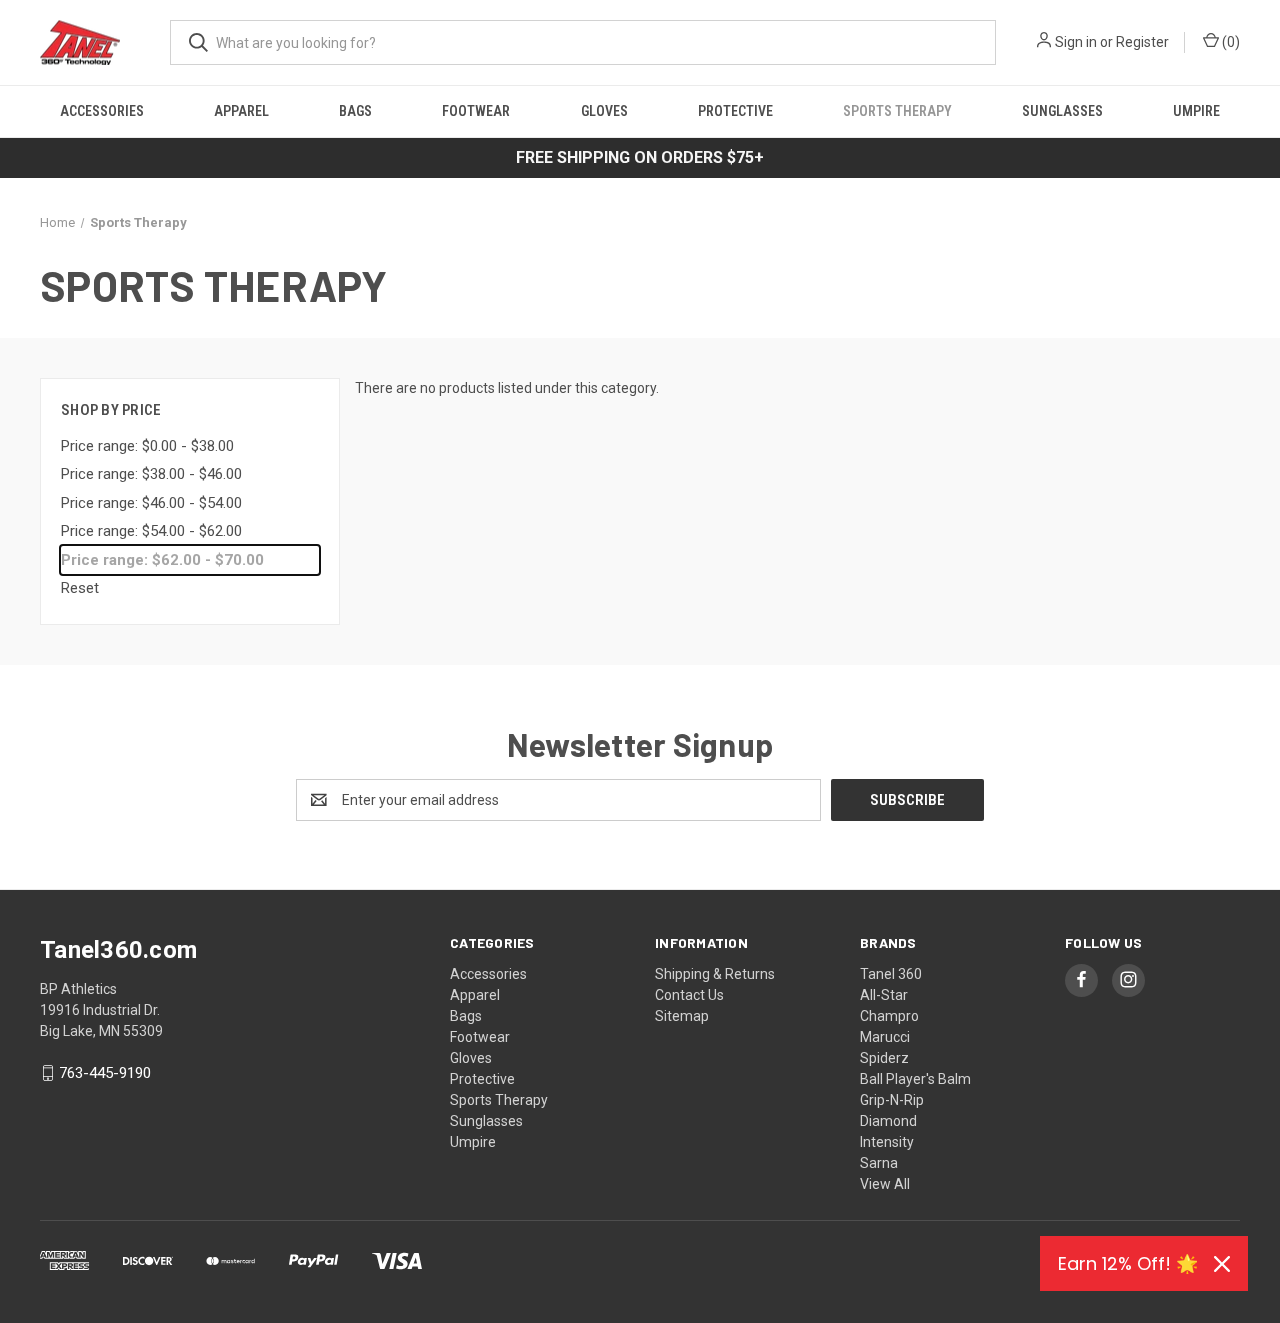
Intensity (887, 1142)
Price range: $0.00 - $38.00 (147, 446)
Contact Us (689, 995)
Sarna (879, 1163)
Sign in (1076, 42)
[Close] (1222, 1264)
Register (1142, 42)
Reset (80, 588)
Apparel (241, 111)
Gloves (604, 111)
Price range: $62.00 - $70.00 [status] (162, 560)
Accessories (102, 111)
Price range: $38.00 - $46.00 (151, 474)
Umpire (1196, 111)
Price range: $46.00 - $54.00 (151, 503)
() (1229, 42)
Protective (735, 111)
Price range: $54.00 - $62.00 (151, 531)
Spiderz (884, 1058)
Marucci (885, 1037)
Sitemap (682, 1016)
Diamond (888, 1121)
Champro (889, 1016)
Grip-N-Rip (892, 1100)
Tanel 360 (891, 974)
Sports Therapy (897, 111)
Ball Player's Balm (915, 1079)
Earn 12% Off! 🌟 (1128, 1263)
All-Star (884, 995)
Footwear (476, 111)
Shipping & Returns (715, 974)
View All (885, 1184)
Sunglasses (1062, 111)
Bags (355, 111)
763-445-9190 (105, 1073)
